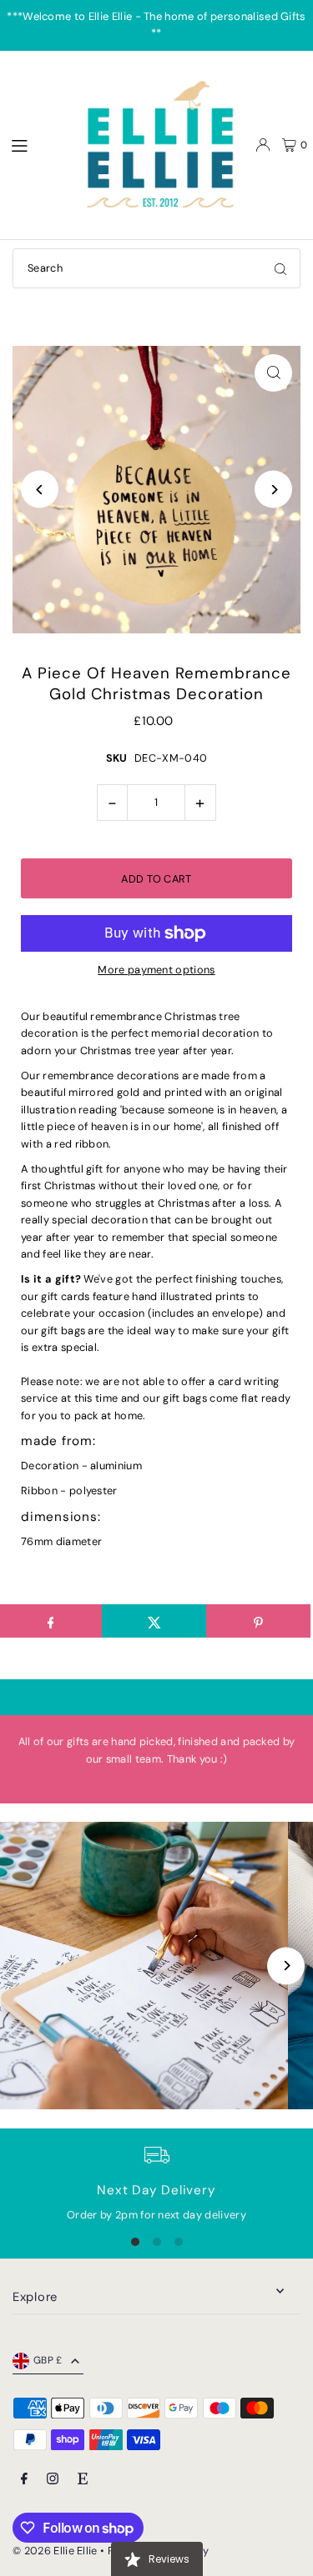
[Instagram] (53, 2480)
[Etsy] (83, 2480)
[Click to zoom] (273, 373)
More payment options (156, 970)
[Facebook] (24, 2480)
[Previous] (40, 490)
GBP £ (48, 2360)
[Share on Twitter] (154, 1621)
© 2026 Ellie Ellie (56, 2551)
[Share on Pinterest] (258, 1621)
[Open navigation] (34, 144)
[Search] (280, 268)
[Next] (273, 490)
